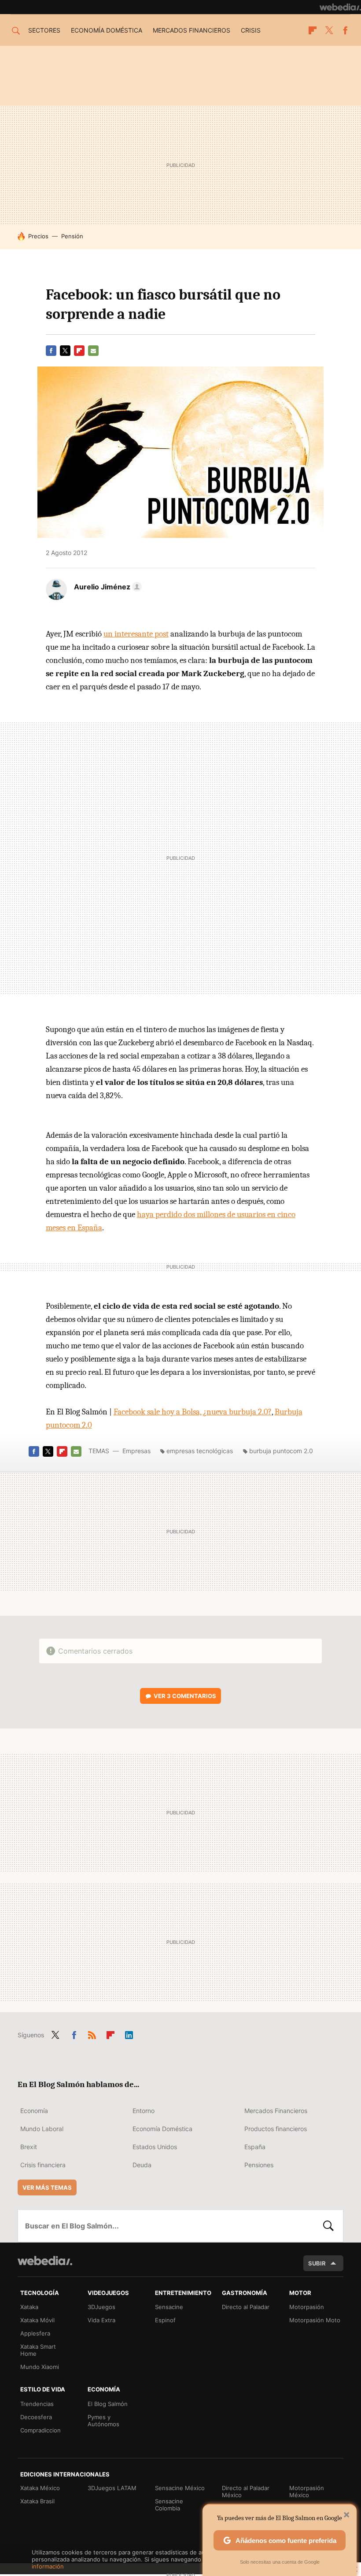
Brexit (29, 2147)
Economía (34, 2111)
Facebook (345, 30)
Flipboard (313, 30)
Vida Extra (101, 2320)
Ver (185, 1696)
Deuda (142, 2165)
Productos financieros (276, 2129)
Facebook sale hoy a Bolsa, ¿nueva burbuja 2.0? (193, 1412)
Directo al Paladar (246, 2307)
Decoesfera (36, 2417)
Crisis (251, 30)
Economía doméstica (107, 30)
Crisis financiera (43, 2165)
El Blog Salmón (108, 2404)
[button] (107, 587)
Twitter (329, 30)
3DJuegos (101, 2307)
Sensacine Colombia (169, 2505)
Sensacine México (180, 2488)
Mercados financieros (192, 30)
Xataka (29, 2307)
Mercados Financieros (276, 2111)
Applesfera (35, 2333)
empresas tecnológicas (200, 1451)
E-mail (93, 351)
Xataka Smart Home (38, 2350)
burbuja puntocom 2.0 (281, 1451)
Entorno (144, 2111)
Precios (38, 236)
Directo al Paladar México (246, 2491)
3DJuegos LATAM (112, 2488)
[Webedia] (340, 7)
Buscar (328, 2226)
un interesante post (136, 634)
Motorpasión (307, 2307)
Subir (317, 2263)
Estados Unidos (155, 2147)
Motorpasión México (307, 2491)
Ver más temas (47, 2187)
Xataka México (40, 2488)
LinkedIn (129, 2033)
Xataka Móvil (37, 2320)
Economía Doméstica (162, 2129)
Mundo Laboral (42, 2129)
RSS (92, 2033)
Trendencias (37, 2404)
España (255, 2147)
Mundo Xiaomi (40, 2367)
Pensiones (259, 2165)
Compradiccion (41, 2430)
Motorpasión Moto (315, 2320)
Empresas (136, 1451)
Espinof (165, 2320)
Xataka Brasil (37, 2501)
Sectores (44, 30)
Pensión (72, 236)
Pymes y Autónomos (103, 2421)
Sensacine (169, 2307)
